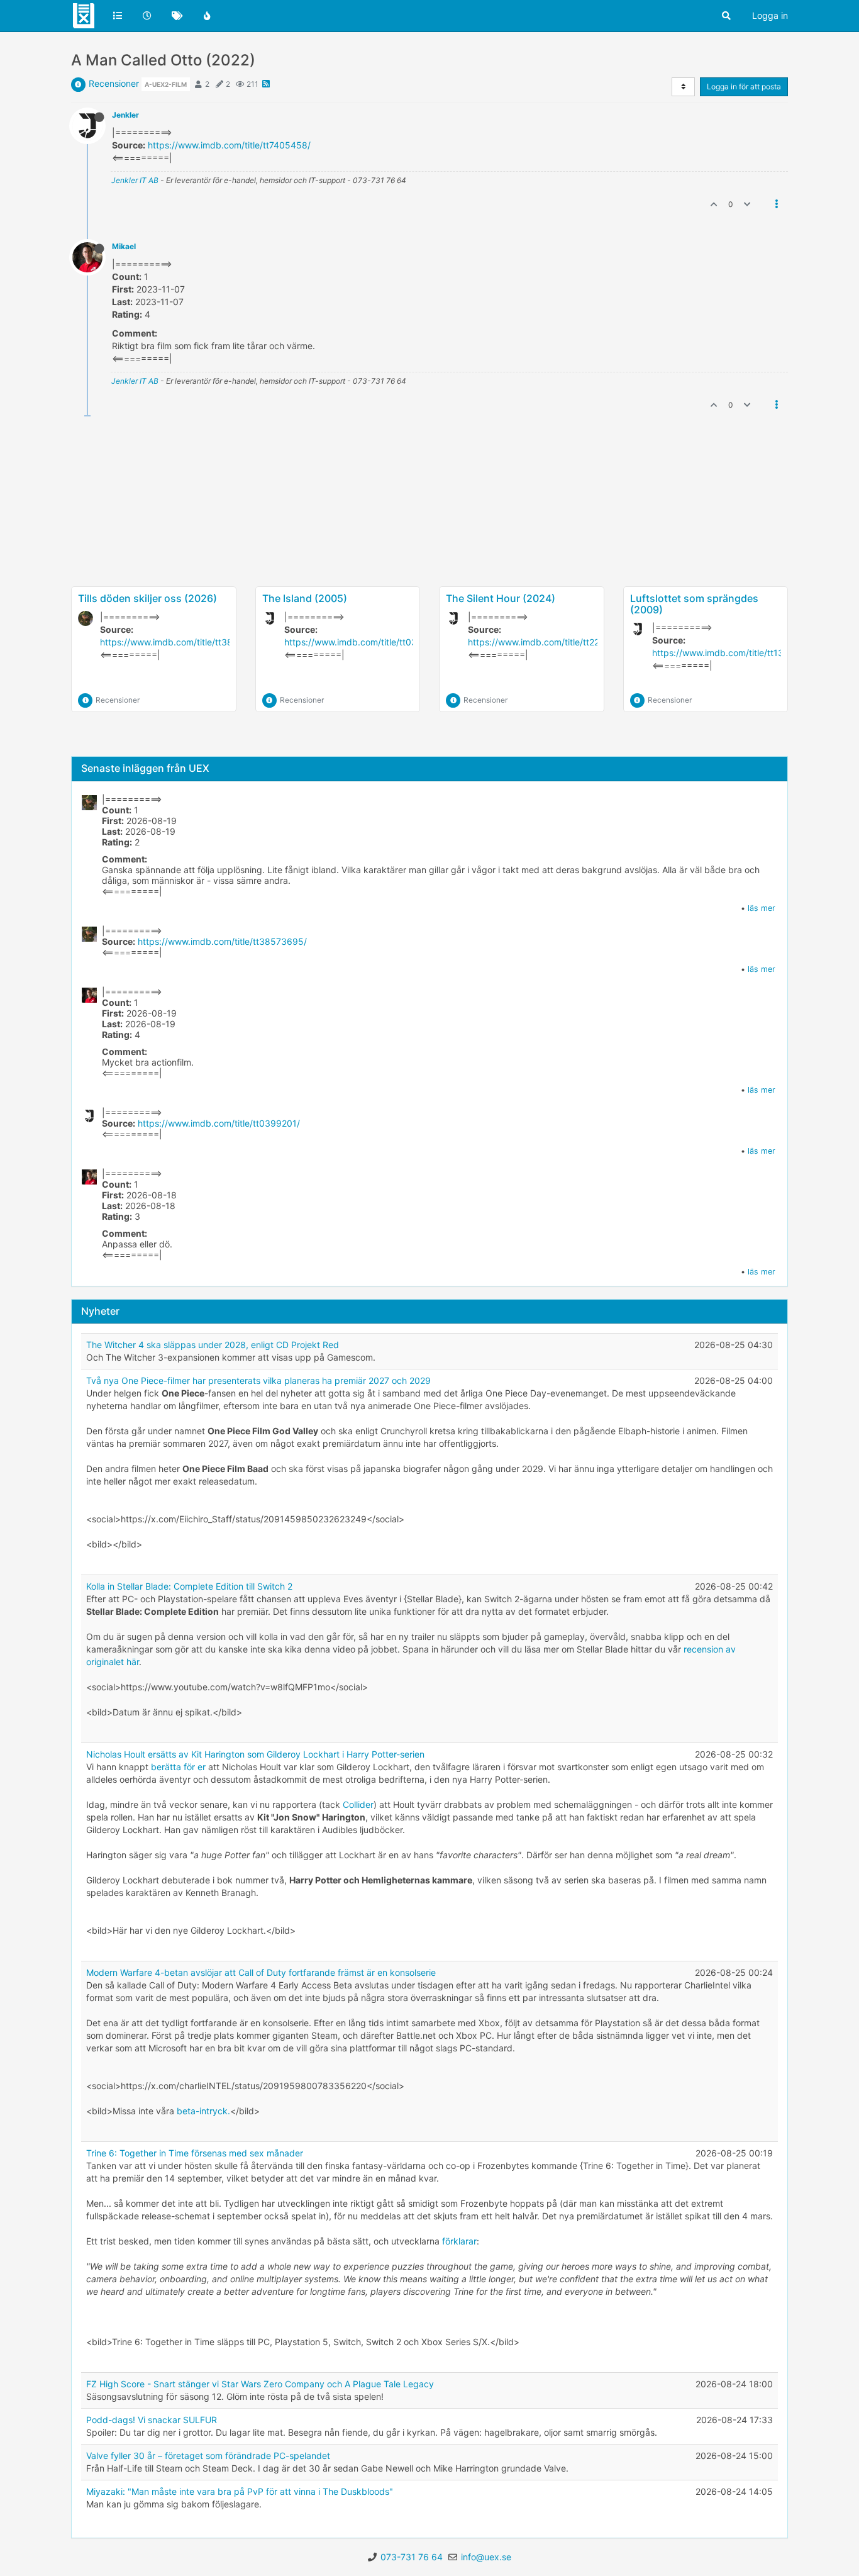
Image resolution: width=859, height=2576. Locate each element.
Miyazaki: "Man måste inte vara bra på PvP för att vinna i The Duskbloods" (240, 2491)
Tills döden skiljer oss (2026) (147, 598)
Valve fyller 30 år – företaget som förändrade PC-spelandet (208, 2456)
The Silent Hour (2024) (501, 598)
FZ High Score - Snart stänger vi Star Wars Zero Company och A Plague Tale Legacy (260, 2384)
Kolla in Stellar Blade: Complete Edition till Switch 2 (189, 1586)
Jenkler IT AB (135, 180)
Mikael (124, 246)
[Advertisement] (429, 542)
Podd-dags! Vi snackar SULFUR (152, 2420)
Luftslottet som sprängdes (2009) (694, 604)
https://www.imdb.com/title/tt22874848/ (551, 642)
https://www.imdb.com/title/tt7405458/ (229, 145)
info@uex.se (486, 2557)
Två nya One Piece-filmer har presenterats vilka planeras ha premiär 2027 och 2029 (258, 1380)
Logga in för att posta (744, 86)
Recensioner (114, 83)
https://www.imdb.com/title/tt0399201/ (365, 642)
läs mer (762, 908)
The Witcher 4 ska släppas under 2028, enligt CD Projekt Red (213, 1345)
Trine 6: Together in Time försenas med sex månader (195, 2153)
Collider (358, 1804)
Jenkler (125, 115)
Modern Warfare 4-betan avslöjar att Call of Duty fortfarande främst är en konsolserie (261, 1972)
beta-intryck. (203, 2111)
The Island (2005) (305, 598)
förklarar (459, 2241)
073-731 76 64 (412, 2557)
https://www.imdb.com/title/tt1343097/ (733, 653)
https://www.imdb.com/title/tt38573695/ (185, 642)
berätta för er (178, 1767)
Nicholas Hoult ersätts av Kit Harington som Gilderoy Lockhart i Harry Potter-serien (255, 1754)
